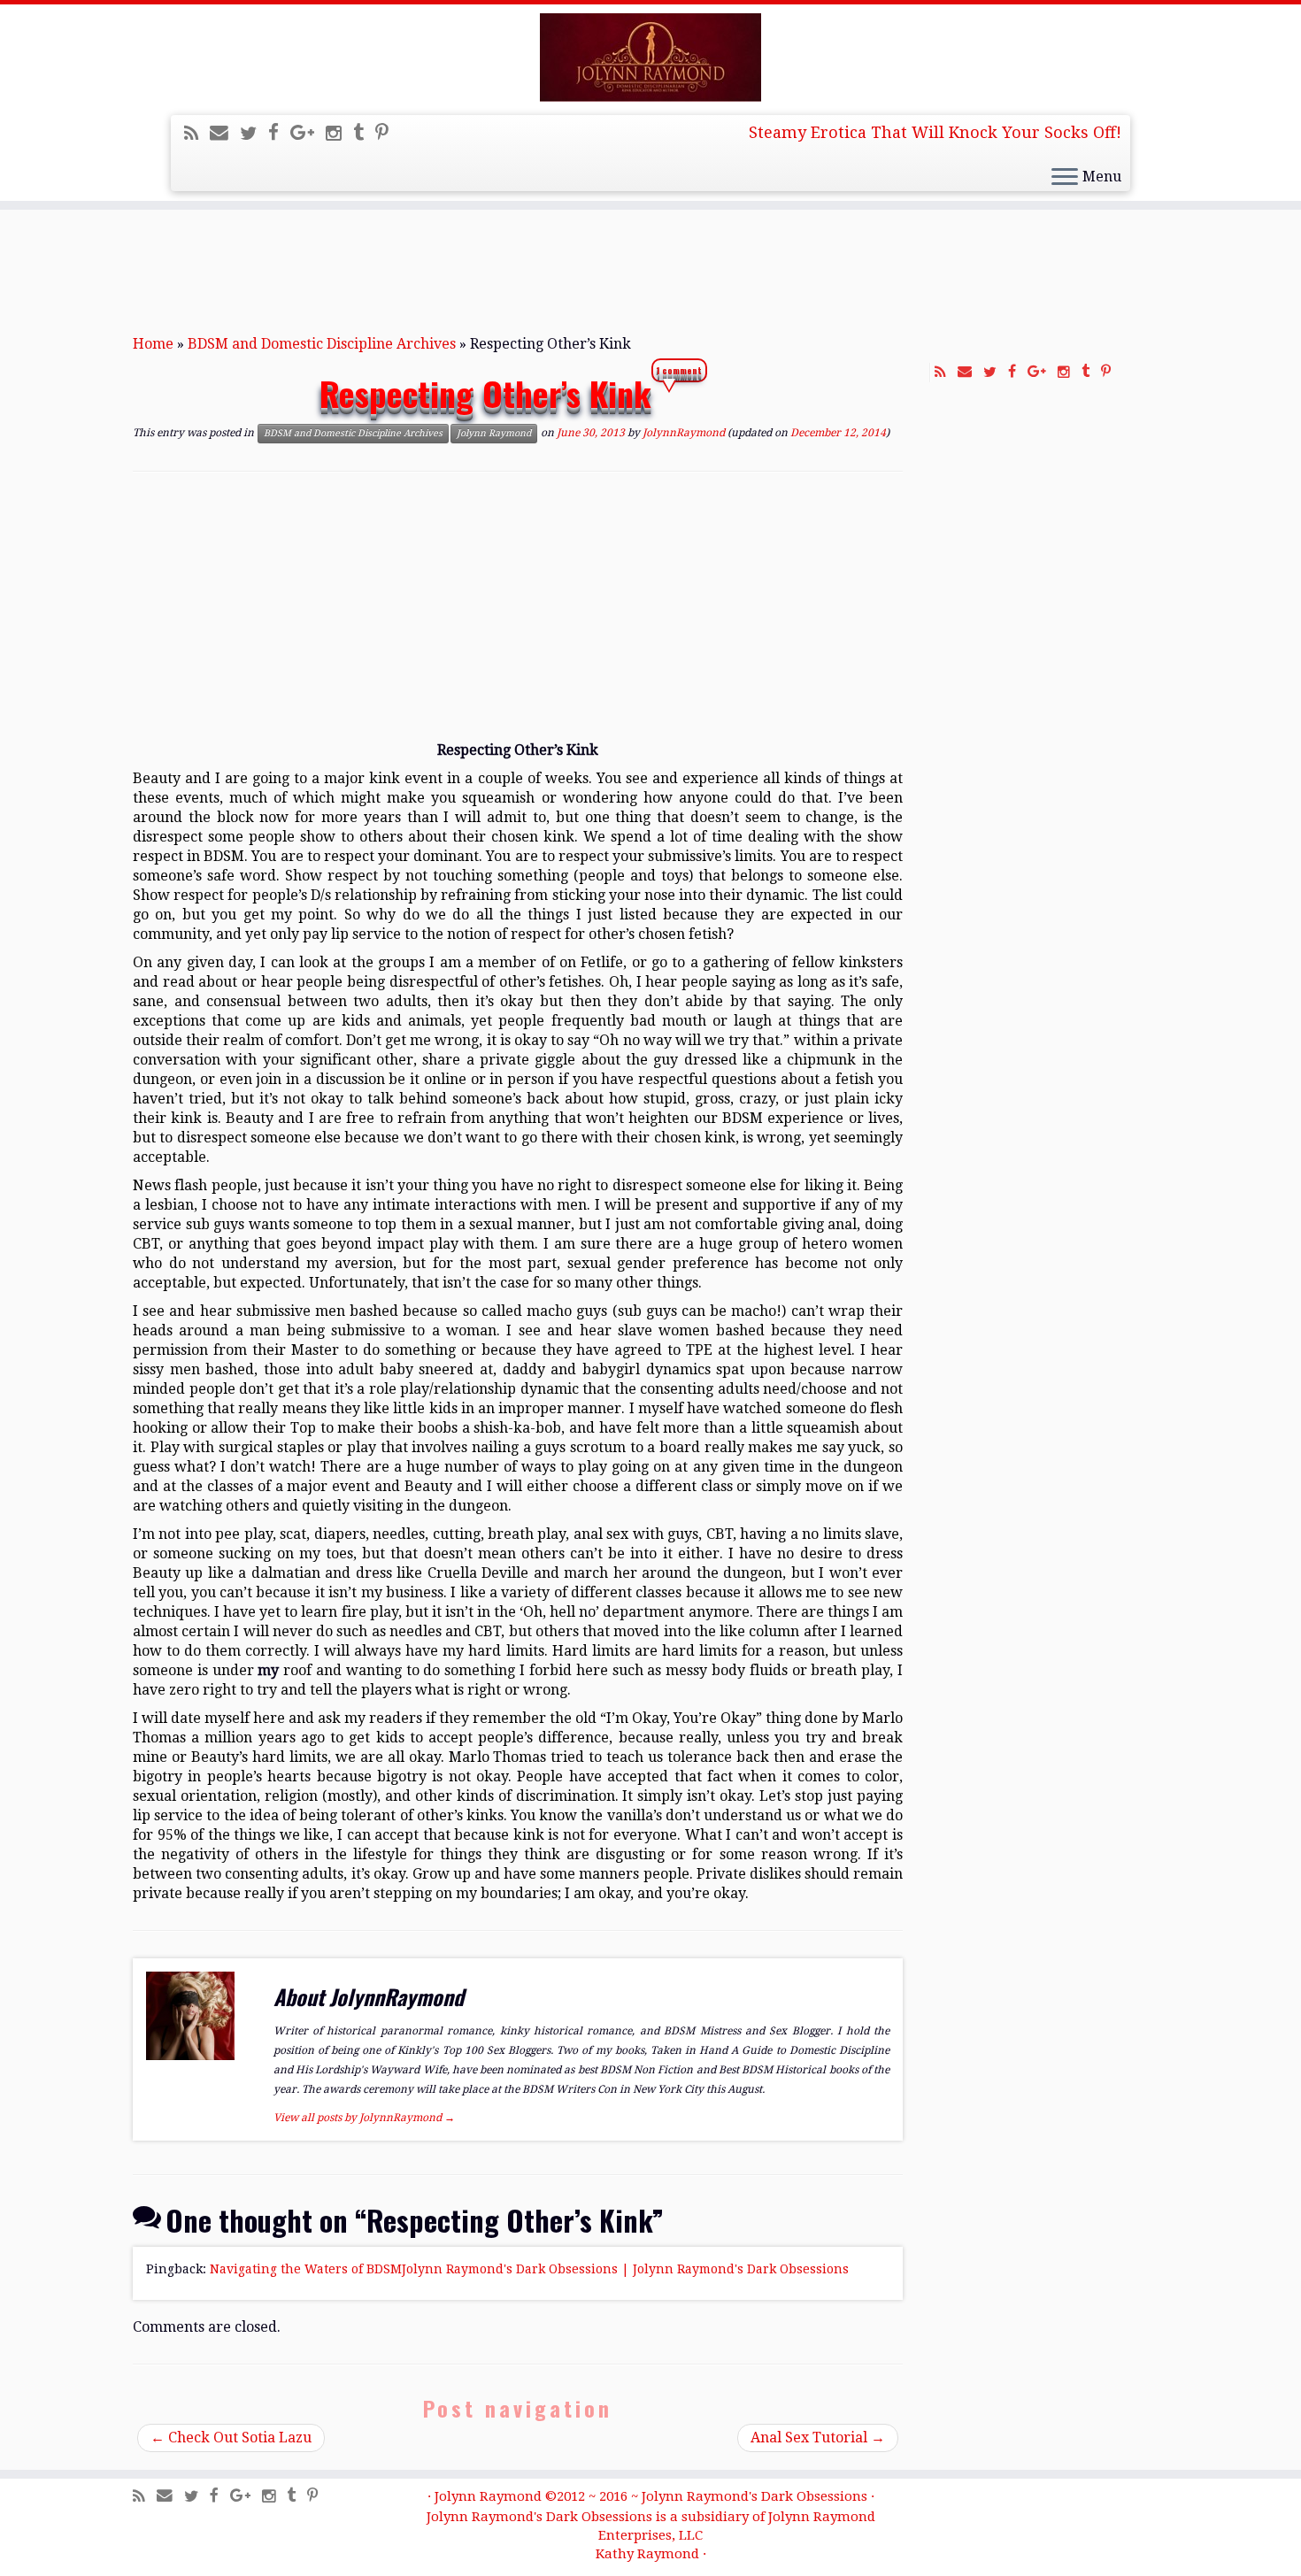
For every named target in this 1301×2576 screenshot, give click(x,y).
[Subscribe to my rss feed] (197, 134)
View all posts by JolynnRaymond (364, 2118)
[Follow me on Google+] (308, 133)
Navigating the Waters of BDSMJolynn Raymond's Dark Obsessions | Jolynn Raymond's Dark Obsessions (529, 2269)
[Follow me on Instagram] (339, 134)
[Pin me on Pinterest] (388, 133)
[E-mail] (225, 133)
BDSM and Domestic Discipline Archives (322, 344)
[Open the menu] (1065, 178)
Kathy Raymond (647, 2554)
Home (153, 344)
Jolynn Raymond (494, 433)
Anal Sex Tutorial (818, 2438)
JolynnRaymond (684, 433)
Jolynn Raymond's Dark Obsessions (754, 2496)
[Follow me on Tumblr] (364, 133)
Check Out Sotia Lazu (231, 2438)
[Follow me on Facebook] (279, 133)
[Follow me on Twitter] (254, 134)
